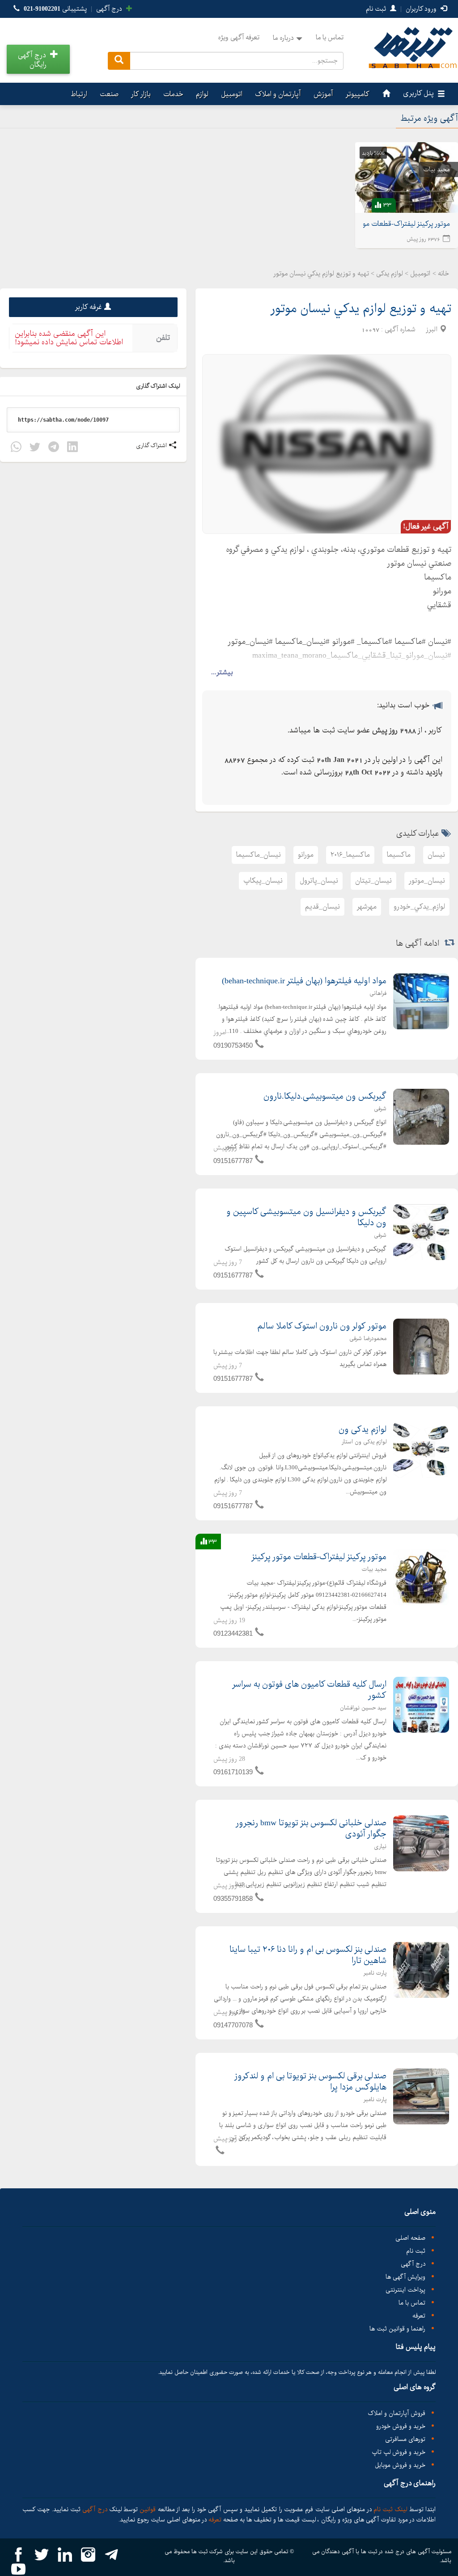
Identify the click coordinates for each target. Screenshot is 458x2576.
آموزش (323, 94)
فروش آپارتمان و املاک (397, 2413)
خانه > (441, 274)
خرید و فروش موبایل (400, 2465)
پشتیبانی (55, 9)
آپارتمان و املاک (278, 94)
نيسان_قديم (322, 907)
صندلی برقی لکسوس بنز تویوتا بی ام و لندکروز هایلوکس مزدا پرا (310, 2082)
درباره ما (283, 38)
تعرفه (419, 2316)
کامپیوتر (358, 94)
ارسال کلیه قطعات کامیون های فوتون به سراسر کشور (309, 1690)
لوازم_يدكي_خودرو (419, 907)
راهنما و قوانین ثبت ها (397, 2329)
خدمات (173, 94)
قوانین (148, 2509)
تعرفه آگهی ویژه (239, 38)
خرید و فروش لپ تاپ (399, 2452)
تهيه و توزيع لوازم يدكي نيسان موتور (361, 309)
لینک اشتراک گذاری (159, 386)
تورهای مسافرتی (405, 2439)
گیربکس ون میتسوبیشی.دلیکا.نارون (325, 1096)
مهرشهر (367, 907)
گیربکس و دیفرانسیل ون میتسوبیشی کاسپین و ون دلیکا (306, 1217)
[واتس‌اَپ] (16, 448)
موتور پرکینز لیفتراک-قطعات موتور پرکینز (319, 1557)
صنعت (109, 94)
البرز (432, 330)
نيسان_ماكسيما (259, 855)
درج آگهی (110, 9)
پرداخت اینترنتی (405, 2290)
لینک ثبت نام (390, 2509)
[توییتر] (35, 448)
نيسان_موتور (427, 881)
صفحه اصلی (410, 2238)
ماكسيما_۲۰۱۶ (350, 855)
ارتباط (79, 94)
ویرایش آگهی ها (405, 2277)
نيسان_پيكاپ (263, 881)
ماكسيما (399, 855)
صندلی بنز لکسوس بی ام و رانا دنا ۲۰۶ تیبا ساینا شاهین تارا (308, 1955)
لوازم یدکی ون (363, 1430)
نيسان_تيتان (373, 881)
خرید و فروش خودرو (401, 2426)
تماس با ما (330, 38)
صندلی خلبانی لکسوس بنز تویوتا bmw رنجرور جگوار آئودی (311, 1829)
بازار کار (141, 94)
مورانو (306, 855)
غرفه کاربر (89, 307)
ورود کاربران (422, 9)
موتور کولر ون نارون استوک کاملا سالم (322, 1326)
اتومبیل (232, 94)
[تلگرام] (54, 448)
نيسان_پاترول (319, 881)
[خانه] (385, 94)
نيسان (436, 855)
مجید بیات (437, 169)
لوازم (202, 94)
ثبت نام (377, 9)
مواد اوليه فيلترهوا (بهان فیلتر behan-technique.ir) (304, 981)
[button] (38, 59)
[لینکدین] (72, 448)
